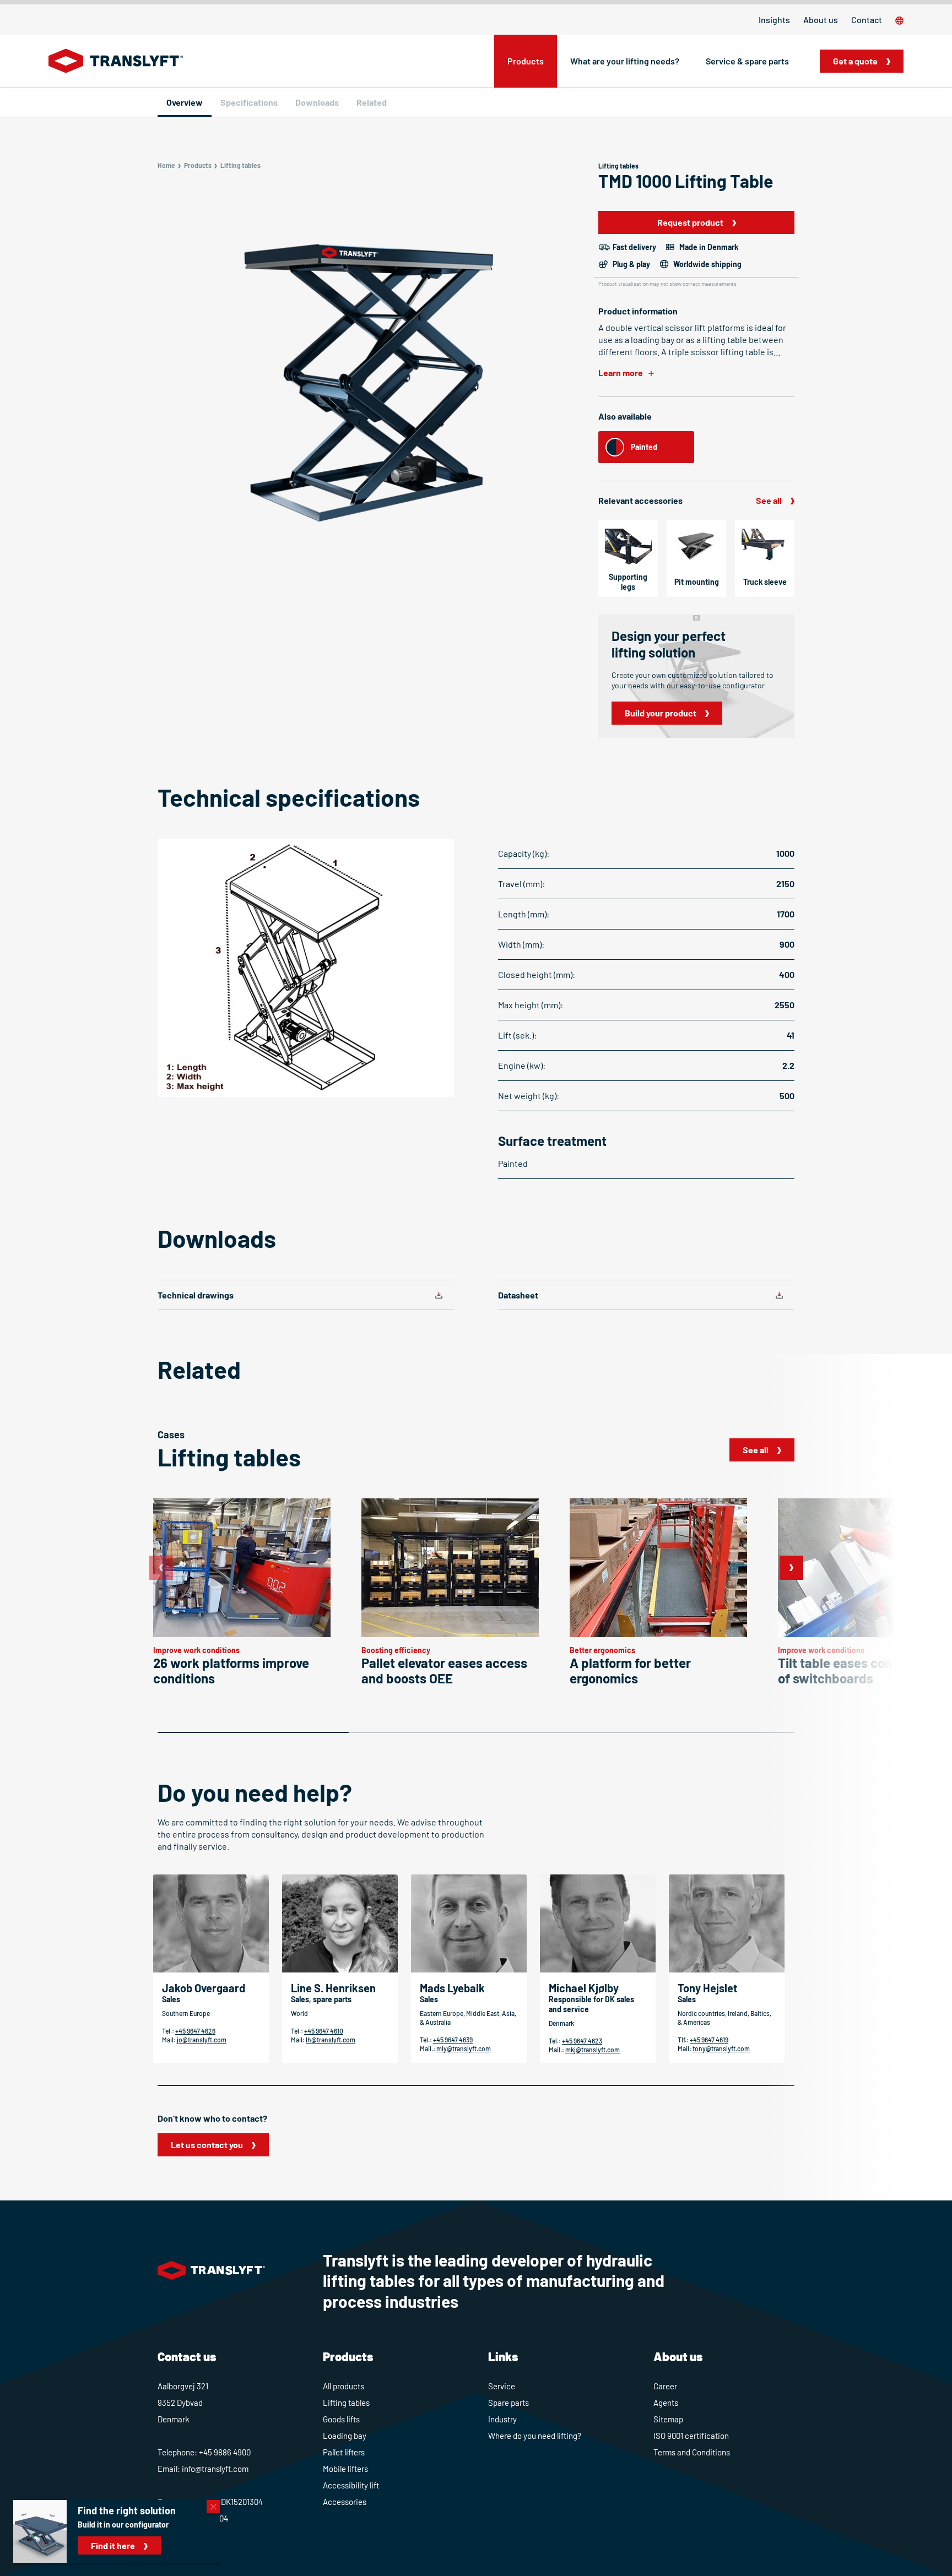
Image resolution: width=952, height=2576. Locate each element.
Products (526, 61)
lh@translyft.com (331, 2040)
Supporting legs (628, 582)
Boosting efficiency (396, 1650)
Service (502, 2386)
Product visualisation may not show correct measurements (667, 284)
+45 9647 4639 (453, 2040)
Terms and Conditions (692, 2452)
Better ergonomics (602, 1650)
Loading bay (345, 2436)
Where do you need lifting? (535, 2436)
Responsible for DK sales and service (591, 2004)
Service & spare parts (747, 61)
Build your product (661, 713)
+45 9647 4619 (709, 2040)
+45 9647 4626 (195, 2031)
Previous (161, 1568)
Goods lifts (341, 2419)
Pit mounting (697, 582)
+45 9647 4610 (324, 2031)
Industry (502, 2419)
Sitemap (668, 2419)
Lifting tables (346, 2403)
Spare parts (509, 2403)
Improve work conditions (196, 1650)
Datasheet (518, 1295)
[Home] (116, 61)
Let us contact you (207, 2145)
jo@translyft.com (202, 2040)
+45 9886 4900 (225, 2452)
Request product (690, 222)
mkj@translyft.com (593, 2050)
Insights (774, 20)
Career (665, 2386)
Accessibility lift (351, 2485)
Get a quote (855, 61)
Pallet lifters (344, 2452)
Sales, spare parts (321, 1999)
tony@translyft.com (721, 2048)
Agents (666, 2403)
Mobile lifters (345, 2469)
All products (344, 2386)
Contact (867, 20)
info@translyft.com (215, 2469)
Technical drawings (196, 1295)
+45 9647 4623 (582, 2041)
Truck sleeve (765, 582)
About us (821, 20)
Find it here (113, 2545)
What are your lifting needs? (625, 61)
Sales (171, 1999)
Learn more (621, 373)
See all (769, 500)
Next (791, 1568)
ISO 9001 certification (691, 2436)
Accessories (345, 2502)
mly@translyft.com (464, 2048)
